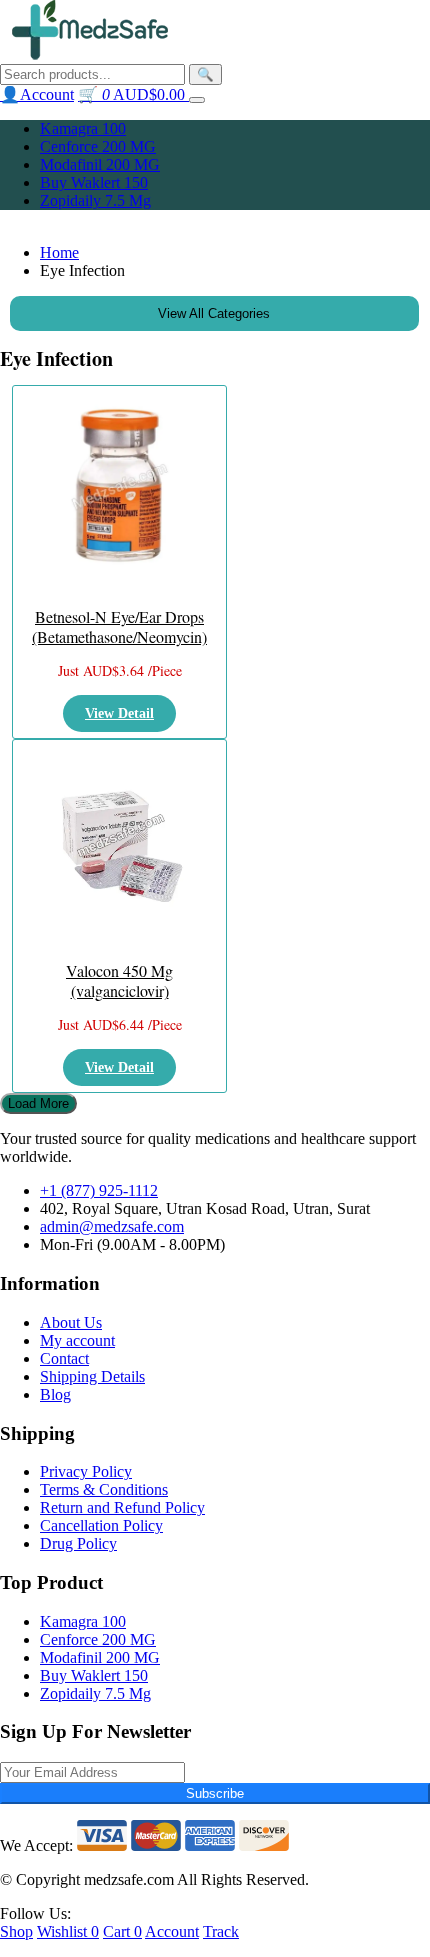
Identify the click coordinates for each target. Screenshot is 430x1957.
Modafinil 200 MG (100, 164)
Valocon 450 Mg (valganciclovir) (119, 980)
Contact (64, 1358)
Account (172, 1931)
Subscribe (215, 1793)
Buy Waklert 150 (94, 182)
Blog (55, 1394)
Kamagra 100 (83, 128)
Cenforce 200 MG (98, 146)
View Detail (119, 713)
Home (59, 252)
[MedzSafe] (90, 54)
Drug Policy (78, 1543)
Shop (16, 1931)
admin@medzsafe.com (112, 1226)
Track (221, 1931)
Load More (38, 1103)
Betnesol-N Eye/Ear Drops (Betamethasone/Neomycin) (119, 626)
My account (77, 1340)
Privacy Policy (86, 1471)
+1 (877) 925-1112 (99, 1190)
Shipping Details (92, 1376)
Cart (122, 1931)
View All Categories (214, 313)
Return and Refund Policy (122, 1507)
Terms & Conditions (104, 1489)
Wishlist (68, 1931)
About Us (71, 1322)
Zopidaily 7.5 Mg (95, 200)
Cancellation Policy (101, 1525)
